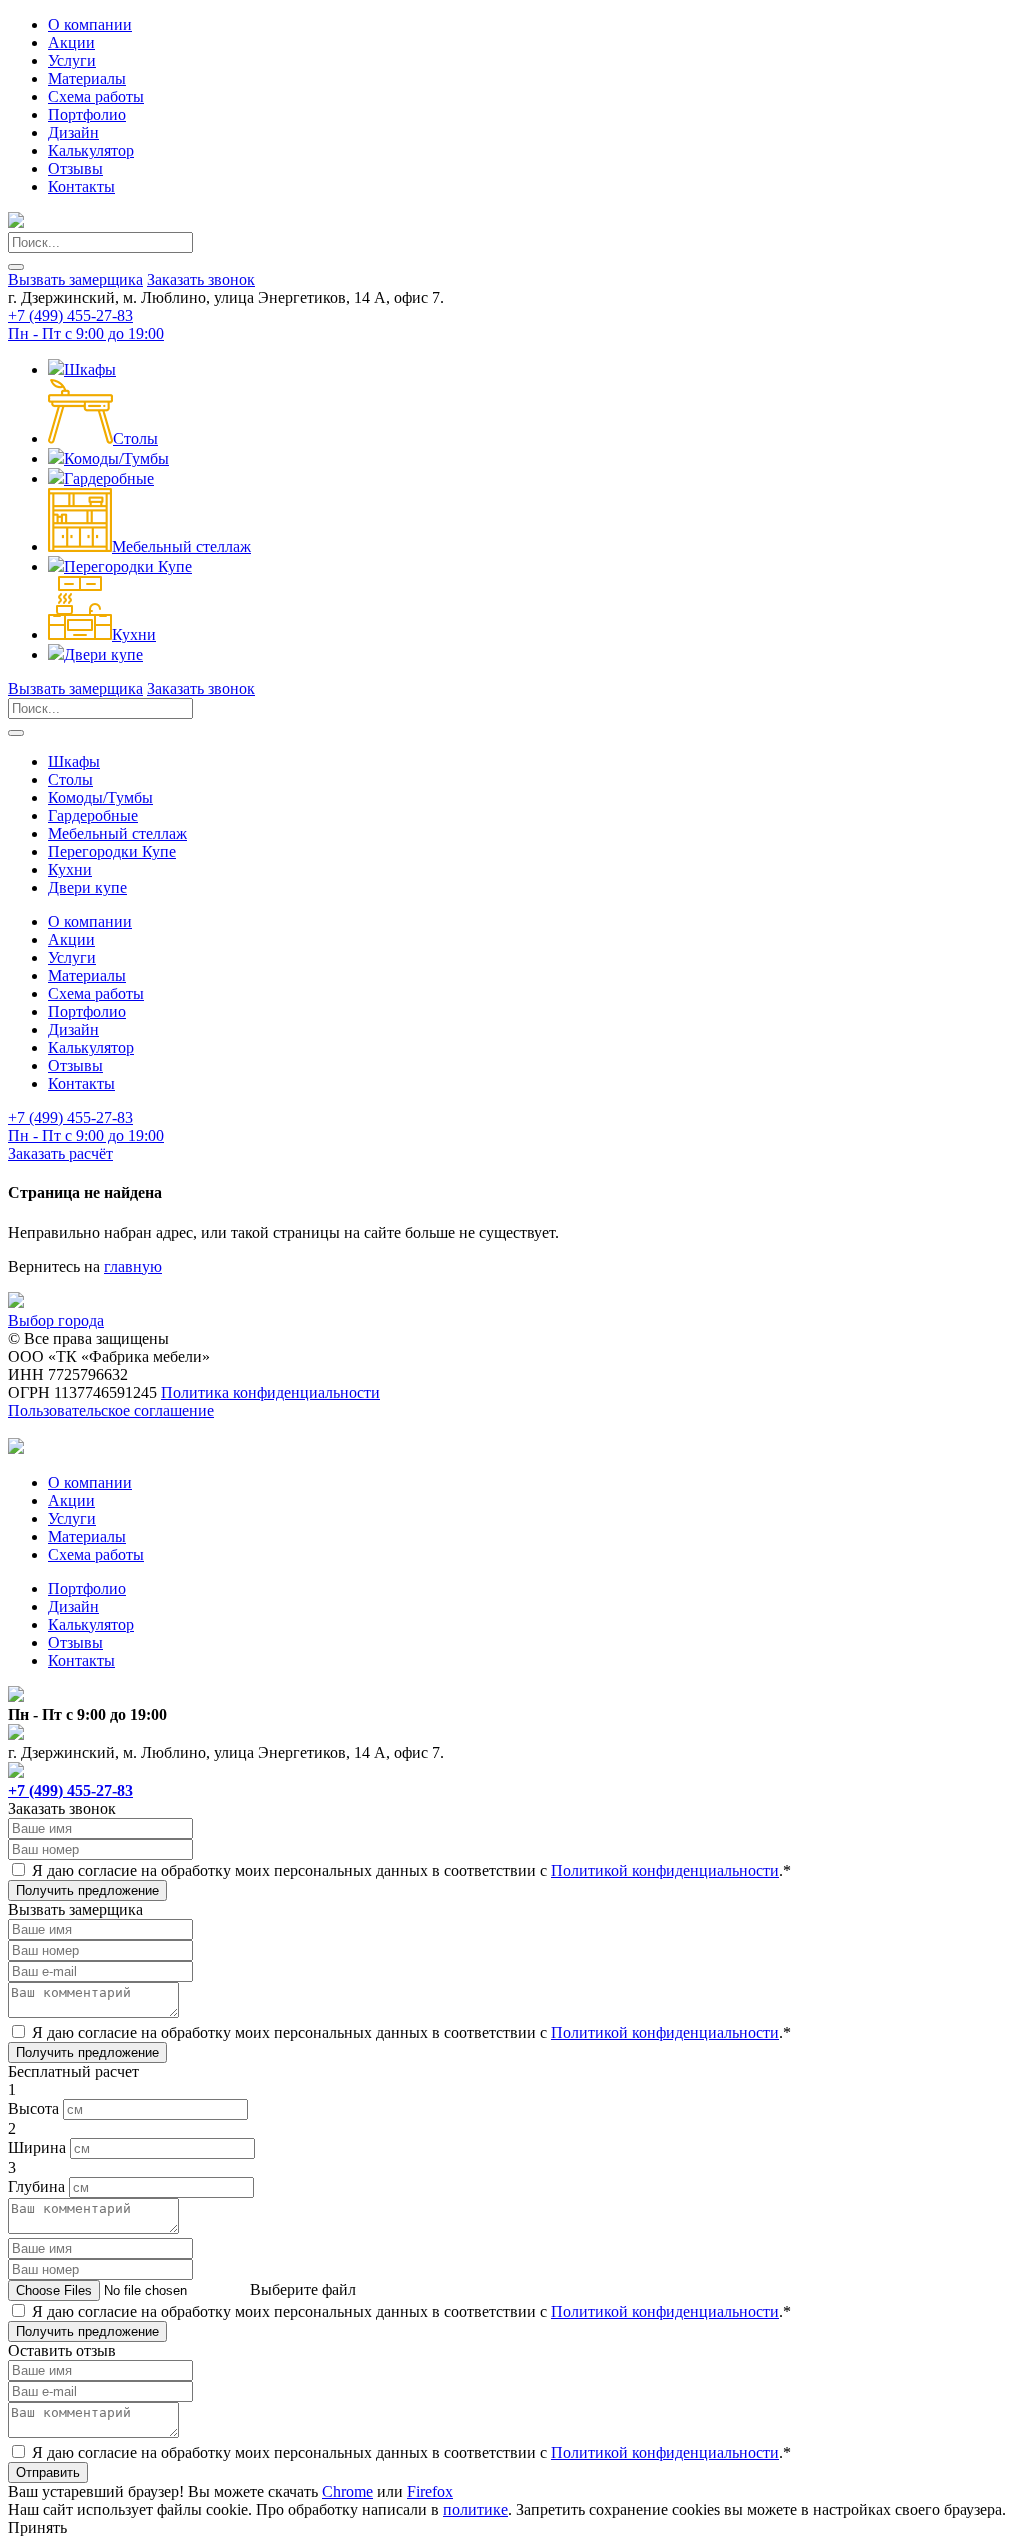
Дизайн (73, 132)
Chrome (347, 2491)
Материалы (87, 78)
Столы (135, 438)
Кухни (134, 634)
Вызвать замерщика (75, 279)
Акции (71, 42)
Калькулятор (91, 150)
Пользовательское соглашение (111, 1410)
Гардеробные (109, 478)
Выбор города (56, 1320)
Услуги (72, 60)
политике (475, 2509)
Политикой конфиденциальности (665, 1870)
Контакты (81, 186)
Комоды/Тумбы (116, 458)
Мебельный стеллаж (181, 546)
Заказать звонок (201, 279)
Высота (33, 2108)
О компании (90, 24)
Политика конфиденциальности (270, 1392)
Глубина (36, 2186)
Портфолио (87, 114)
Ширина (37, 2147)
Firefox (430, 2491)
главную (133, 1266)
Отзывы (75, 168)
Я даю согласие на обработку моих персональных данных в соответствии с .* (411, 1870)
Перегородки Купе (128, 566)
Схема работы (96, 96)
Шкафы (90, 369)
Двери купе (103, 654)
